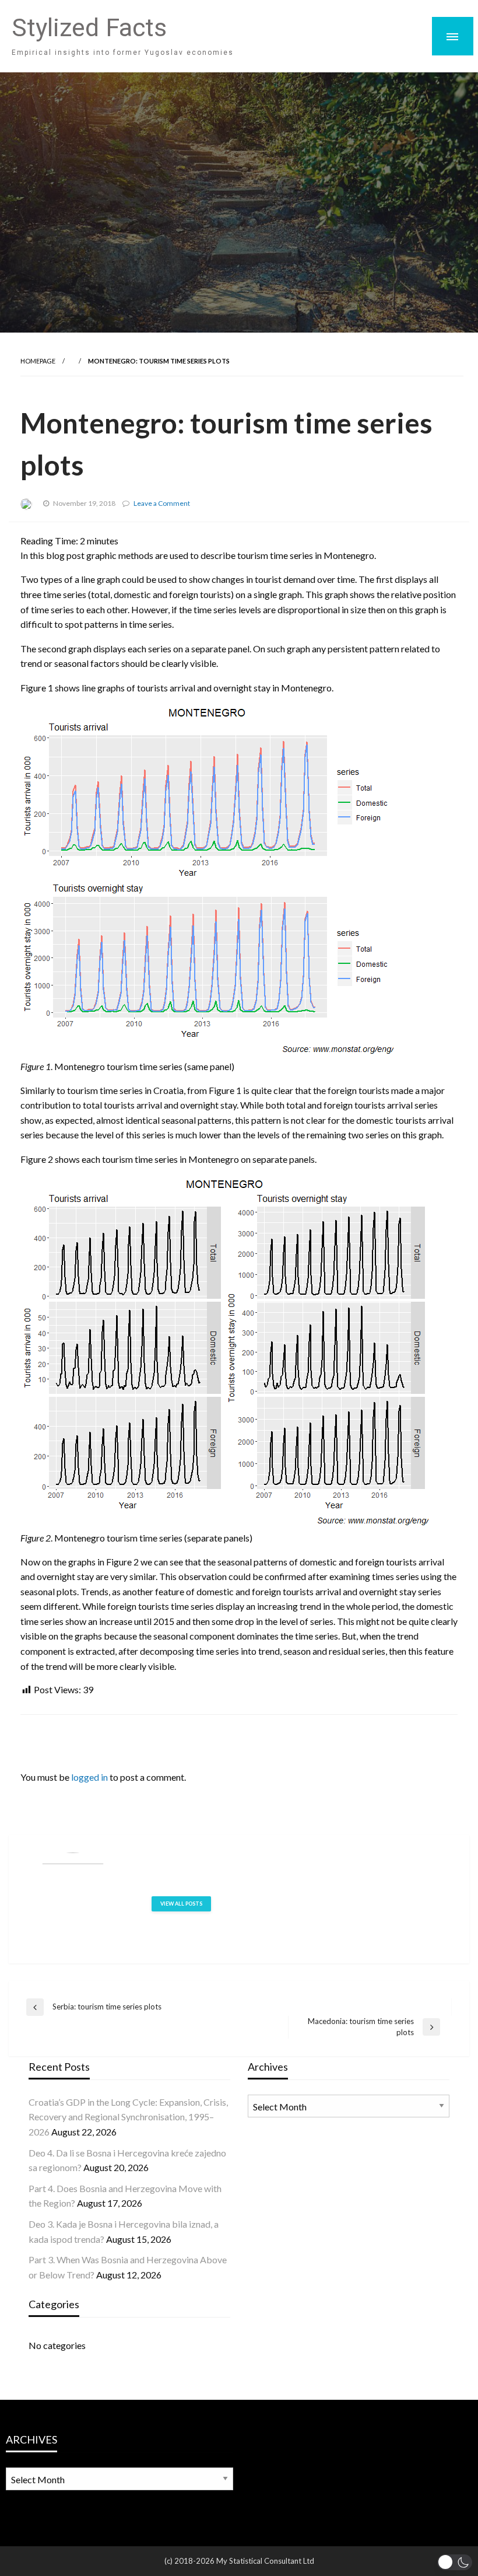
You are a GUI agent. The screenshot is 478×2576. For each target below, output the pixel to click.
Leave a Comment (162, 503)
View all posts (181, 1904)
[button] (455, 2562)
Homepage (38, 361)
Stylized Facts (89, 28)
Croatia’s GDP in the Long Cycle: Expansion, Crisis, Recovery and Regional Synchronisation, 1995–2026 (128, 2117)
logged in (89, 1777)
